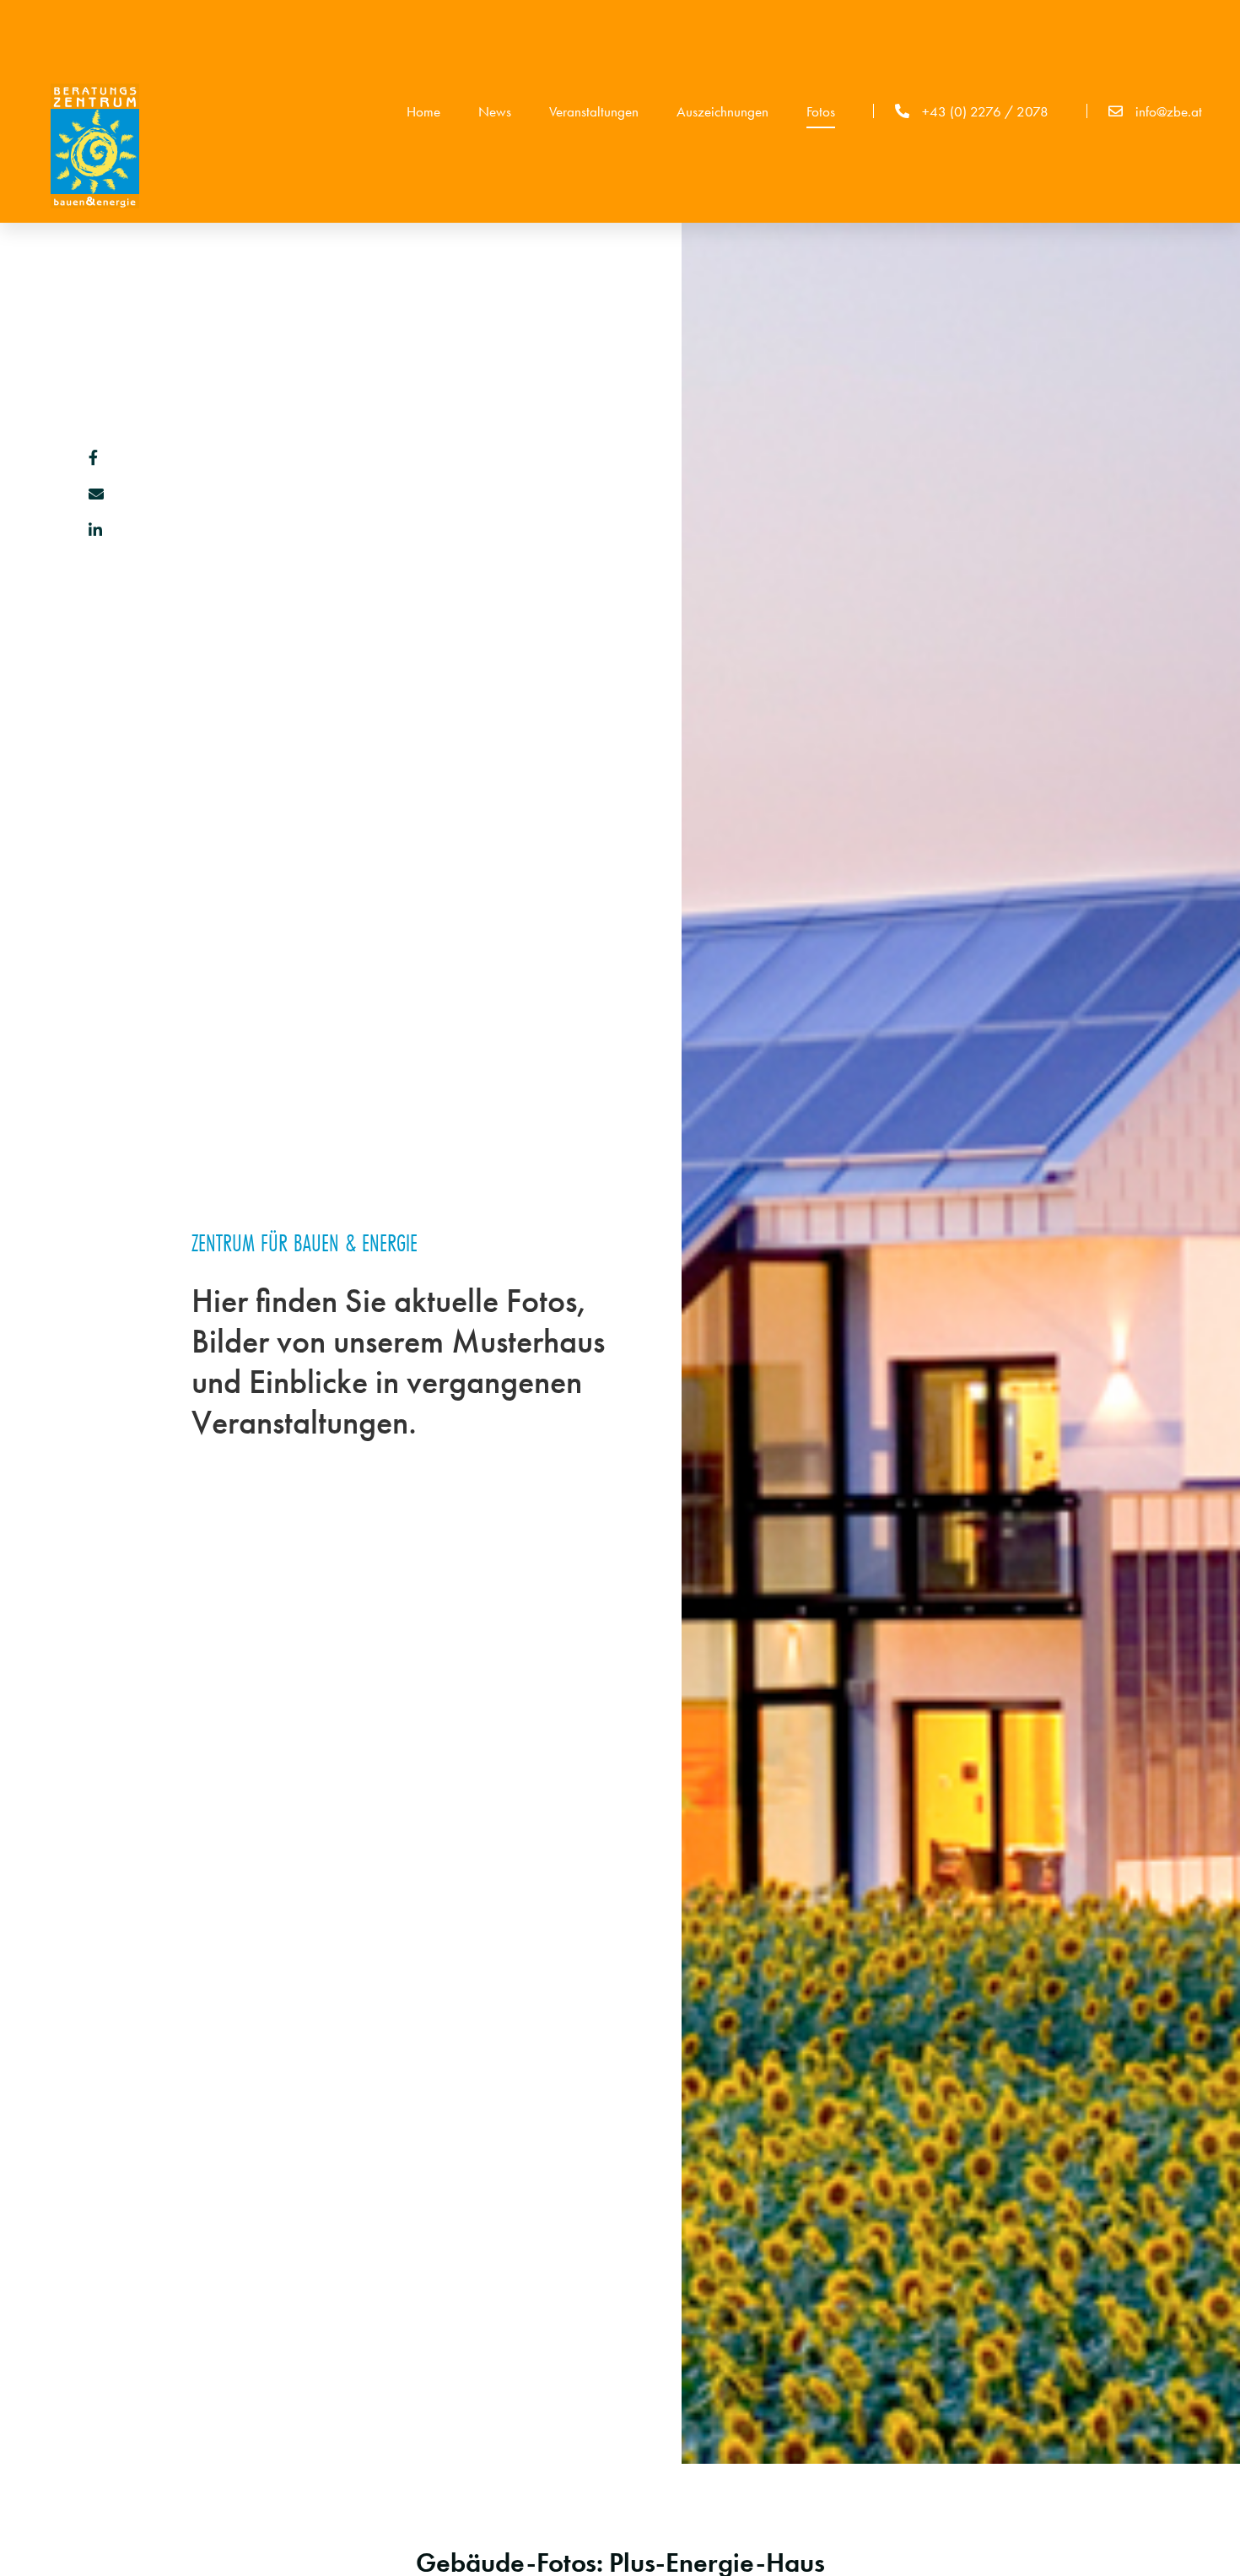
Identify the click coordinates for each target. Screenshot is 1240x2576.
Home (423, 111)
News (495, 111)
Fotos (821, 111)
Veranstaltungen (594, 111)
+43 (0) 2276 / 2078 (985, 111)
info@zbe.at (1169, 111)
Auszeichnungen (722, 111)
